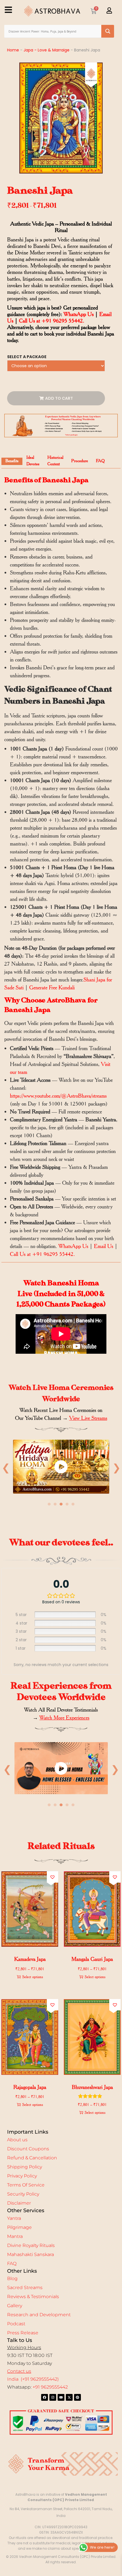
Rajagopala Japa (30, 2087)
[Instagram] (53, 2397)
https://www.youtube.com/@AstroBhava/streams (58, 1096)
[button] (52, 1877)
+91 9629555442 (50, 2387)
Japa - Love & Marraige (47, 50)
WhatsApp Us (79, 314)
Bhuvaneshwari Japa (92, 2087)
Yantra (14, 2218)
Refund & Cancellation (32, 2158)
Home (13, 50)
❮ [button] (6, 1467)
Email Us (104, 1246)
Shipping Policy (25, 2167)
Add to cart (59, 398)
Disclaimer (19, 2203)
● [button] (49, 1504)
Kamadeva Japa (30, 1959)
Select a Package (27, 357)
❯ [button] (116, 1467)
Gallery (15, 2306)
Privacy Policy (22, 2176)
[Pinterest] (77, 2397)
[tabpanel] (61, 1468)
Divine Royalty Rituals (31, 2245)
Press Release (23, 2333)
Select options (33, 1977)
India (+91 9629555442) (33, 2379)
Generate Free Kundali (52, 987)
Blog (12, 2278)
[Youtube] (61, 2397)
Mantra (15, 2236)
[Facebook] (45, 2397)
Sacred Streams (25, 2288)
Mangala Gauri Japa (92, 1959)
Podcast (16, 2324)
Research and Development (39, 2315)
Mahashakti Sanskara (30, 2254)
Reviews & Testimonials (33, 2297)
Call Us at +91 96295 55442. (51, 321)
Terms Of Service (26, 2185)
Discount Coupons (28, 2149)
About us (17, 2140)
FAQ (12, 2264)
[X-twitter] (69, 2397)
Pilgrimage (19, 2227)
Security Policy (23, 2194)
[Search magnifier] (108, 31)
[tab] (12, 461)
